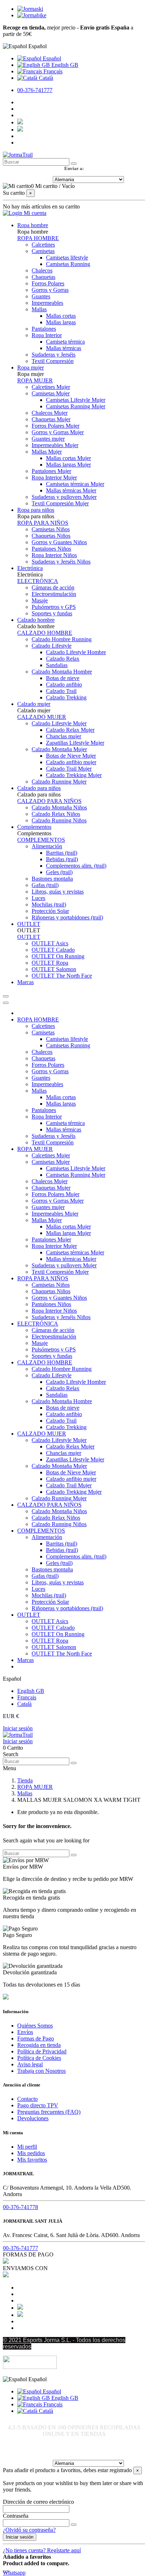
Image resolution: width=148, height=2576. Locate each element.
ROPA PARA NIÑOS (43, 523)
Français (52, 71)
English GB (64, 65)
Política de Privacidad (42, 2051)
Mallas (39, 309)
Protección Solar (50, 911)
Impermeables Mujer (55, 445)
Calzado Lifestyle (52, 646)
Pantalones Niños (51, 549)
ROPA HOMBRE (38, 238)
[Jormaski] (30, 9)
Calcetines (43, 245)
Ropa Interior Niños (54, 555)
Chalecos (42, 270)
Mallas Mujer (47, 452)
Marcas (26, 1660)
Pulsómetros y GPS (54, 607)
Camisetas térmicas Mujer (75, 484)
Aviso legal (30, 2064)
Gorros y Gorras (50, 290)
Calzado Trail (61, 691)
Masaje (40, 600)
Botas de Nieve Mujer (71, 756)
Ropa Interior (47, 335)
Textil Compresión (53, 361)
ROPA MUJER (35, 380)
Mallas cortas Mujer (68, 458)
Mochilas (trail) (49, 904)
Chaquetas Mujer (51, 419)
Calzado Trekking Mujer (74, 775)
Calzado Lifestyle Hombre (76, 652)
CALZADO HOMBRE (45, 633)
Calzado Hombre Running (62, 639)
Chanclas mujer (64, 736)
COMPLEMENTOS (41, 840)
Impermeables (47, 303)
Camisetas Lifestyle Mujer (76, 400)
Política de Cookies (39, 2058)
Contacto (27, 2099)
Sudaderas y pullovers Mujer (64, 497)
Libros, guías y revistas (58, 892)
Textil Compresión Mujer (60, 503)
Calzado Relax (63, 659)
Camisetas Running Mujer (76, 406)
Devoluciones (33, 2118)
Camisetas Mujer (51, 393)
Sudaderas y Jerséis (54, 355)
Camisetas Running (68, 264)
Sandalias (57, 665)
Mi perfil (27, 2147)
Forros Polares (48, 283)
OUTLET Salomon (54, 969)
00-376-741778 (20, 2207)
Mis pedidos (31, 2153)
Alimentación (47, 846)
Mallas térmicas (64, 348)
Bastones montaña (52, 879)
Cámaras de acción (53, 587)
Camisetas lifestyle (67, 258)
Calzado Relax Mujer (70, 730)
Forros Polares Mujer (55, 426)
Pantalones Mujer (51, 471)
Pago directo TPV (38, 2105)
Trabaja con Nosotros (41, 2071)
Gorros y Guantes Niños (59, 542)
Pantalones (44, 329)
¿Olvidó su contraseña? (29, 2530)
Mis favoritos (32, 2160)
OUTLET (29, 937)
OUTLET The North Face (62, 976)
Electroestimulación (54, 594)
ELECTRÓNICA (38, 581)
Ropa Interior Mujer (54, 477)
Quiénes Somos (35, 2026)
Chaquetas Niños (51, 536)
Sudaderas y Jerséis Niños (61, 562)
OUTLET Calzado (53, 950)
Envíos (25, 2032)
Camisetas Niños (51, 529)
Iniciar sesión (18, 1728)
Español (51, 58)
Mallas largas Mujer (68, 465)
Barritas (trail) (62, 853)
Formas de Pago (36, 2038)
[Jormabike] (32, 15)
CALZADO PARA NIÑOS (49, 801)
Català (45, 78)
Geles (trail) (59, 872)
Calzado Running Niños (59, 820)
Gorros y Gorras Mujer (58, 432)
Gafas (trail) (45, 885)
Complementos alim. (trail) (76, 866)
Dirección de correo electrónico (38, 2502)
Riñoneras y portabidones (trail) (67, 917)
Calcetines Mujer (51, 387)
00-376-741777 (35, 90)
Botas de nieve (63, 678)
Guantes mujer (48, 439)
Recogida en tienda (39, 2045)
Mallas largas (61, 322)
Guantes (41, 296)
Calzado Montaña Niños (59, 807)
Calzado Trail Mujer (69, 769)
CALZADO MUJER (42, 717)
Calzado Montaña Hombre (62, 672)
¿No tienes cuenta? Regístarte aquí (42, 2550)
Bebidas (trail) (62, 859)
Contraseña (16, 2516)
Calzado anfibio (64, 685)
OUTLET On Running (58, 956)
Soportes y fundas (52, 613)
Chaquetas (43, 277)
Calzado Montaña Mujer (59, 749)
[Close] (6, 1003)
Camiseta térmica (65, 342)
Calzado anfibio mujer (71, 762)
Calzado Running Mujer (59, 782)
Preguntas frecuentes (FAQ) (49, 2112)
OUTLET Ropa (50, 963)
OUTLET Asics (50, 943)
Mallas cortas (61, 316)
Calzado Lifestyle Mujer (59, 723)
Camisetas (43, 251)
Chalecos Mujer (50, 413)
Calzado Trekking (66, 697)
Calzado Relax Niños (56, 814)
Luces (38, 898)
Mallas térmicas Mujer (71, 490)
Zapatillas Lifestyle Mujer (75, 743)
